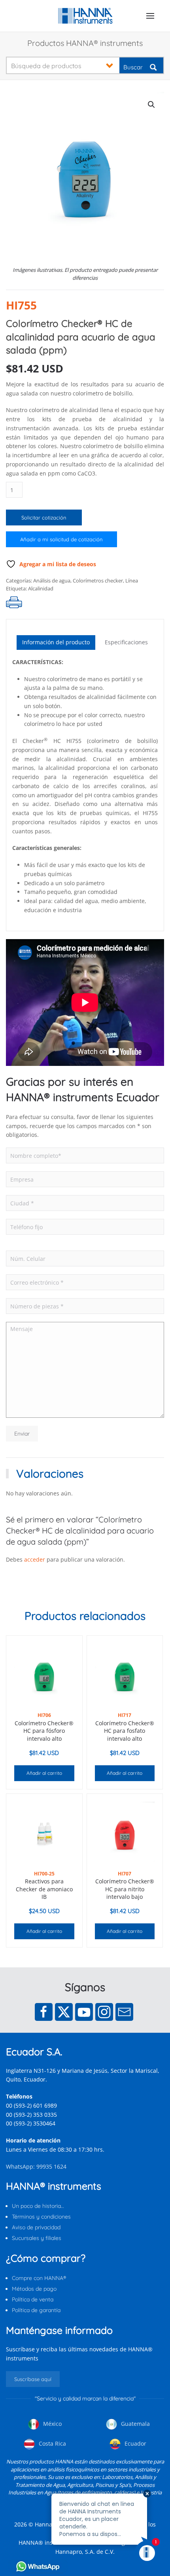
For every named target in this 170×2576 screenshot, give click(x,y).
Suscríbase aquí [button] (33, 2379)
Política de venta (33, 2299)
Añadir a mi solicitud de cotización (61, 539)
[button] (150, 16)
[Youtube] (84, 2012)
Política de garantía (36, 2310)
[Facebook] (44, 2012)
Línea (132, 581)
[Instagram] (104, 2012)
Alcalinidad (41, 588)
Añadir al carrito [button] (44, 1773)
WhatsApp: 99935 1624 (36, 2166)
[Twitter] (64, 2012)
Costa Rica (52, 2443)
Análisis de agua (52, 581)
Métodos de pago (34, 2289)
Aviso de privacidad (36, 2227)
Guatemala (135, 2424)
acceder (35, 1559)
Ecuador (135, 2443)
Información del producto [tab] (56, 642)
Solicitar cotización (44, 517)
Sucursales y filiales (37, 2238)
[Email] (124, 2012)
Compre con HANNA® (39, 2278)
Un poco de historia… (38, 2206)
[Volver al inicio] (85, 16)
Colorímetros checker (98, 581)
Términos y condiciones (41, 2217)
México (52, 2424)
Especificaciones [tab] (126, 642)
